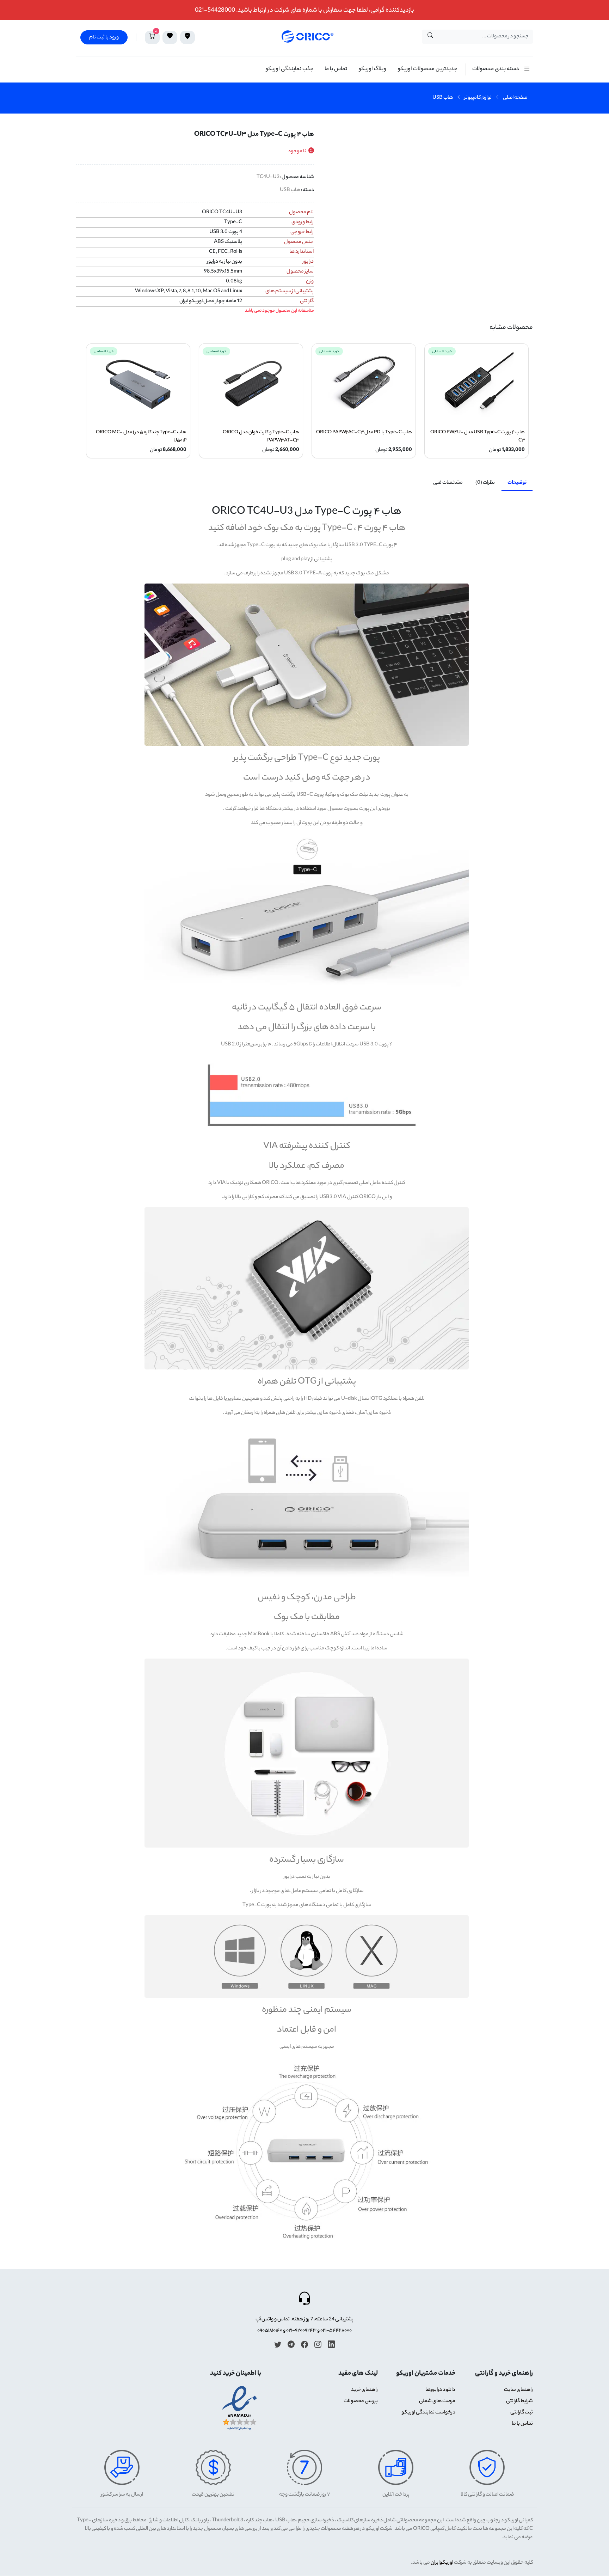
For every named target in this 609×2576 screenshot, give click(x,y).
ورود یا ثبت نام (104, 38)
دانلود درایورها (440, 2390)
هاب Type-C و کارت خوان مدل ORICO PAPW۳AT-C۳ (261, 437)
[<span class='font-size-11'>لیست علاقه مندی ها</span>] (170, 37)
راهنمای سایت (518, 2390)
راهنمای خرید (364, 2390)
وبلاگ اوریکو (372, 69)
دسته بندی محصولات (496, 69)
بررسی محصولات (361, 2401)
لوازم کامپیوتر (478, 98)
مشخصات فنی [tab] (448, 483)
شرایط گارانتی (519, 2401)
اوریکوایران (442, 2563)
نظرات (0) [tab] (485, 483)
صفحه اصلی (515, 98)
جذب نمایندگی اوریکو (289, 69)
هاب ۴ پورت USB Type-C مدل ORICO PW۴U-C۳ (478, 437)
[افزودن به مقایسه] (525, 157)
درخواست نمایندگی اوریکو (428, 2413)
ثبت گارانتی (522, 2413)
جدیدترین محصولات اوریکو (427, 69)
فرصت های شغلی (437, 2401)
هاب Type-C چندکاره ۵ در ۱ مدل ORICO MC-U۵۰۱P (141, 437)
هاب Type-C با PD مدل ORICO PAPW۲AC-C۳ (364, 432)
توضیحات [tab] (517, 483)
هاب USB (443, 98)
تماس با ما (336, 69)
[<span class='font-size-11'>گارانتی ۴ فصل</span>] (187, 37)
